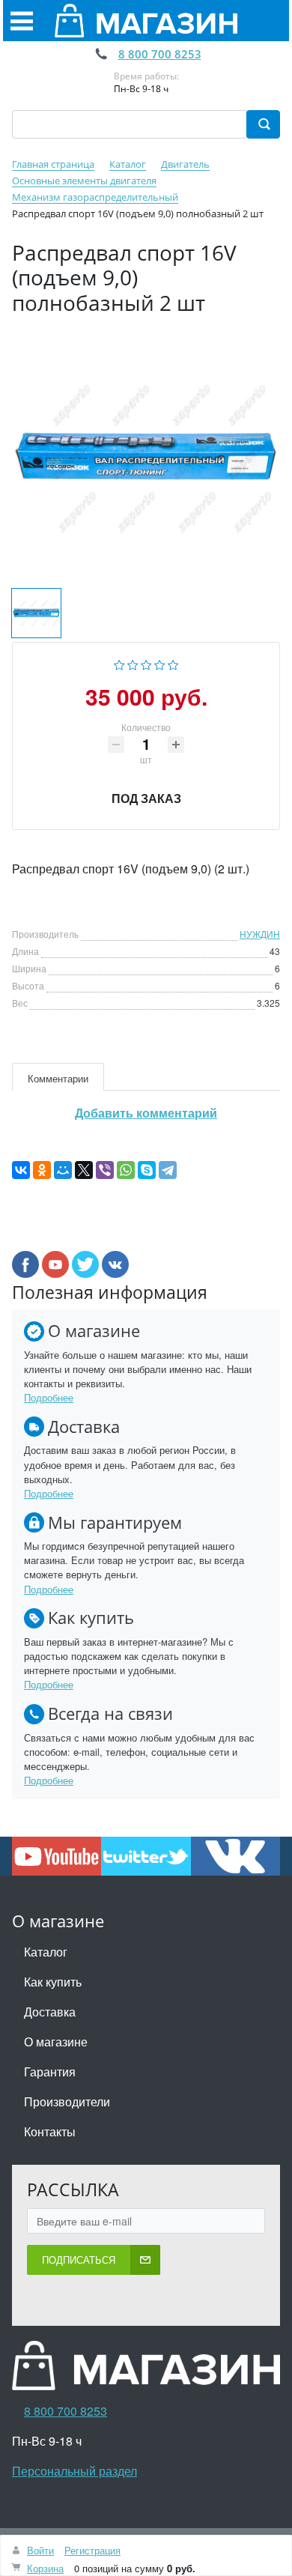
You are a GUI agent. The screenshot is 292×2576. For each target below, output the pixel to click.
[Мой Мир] (63, 1170)
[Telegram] (168, 1170)
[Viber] (105, 1170)
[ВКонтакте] (21, 1170)
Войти (40, 2550)
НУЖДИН (260, 934)
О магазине (56, 2042)
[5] (173, 663)
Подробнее (49, 1397)
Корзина (45, 2568)
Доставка (50, 2012)
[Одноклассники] (42, 1170)
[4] (160, 663)
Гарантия (50, 2072)
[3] (146, 663)
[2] (133, 663)
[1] (119, 663)
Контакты (50, 2131)
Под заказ (146, 798)
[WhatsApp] (126, 1170)
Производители (67, 2101)
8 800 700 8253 (160, 54)
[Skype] (147, 1170)
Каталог (46, 1952)
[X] (84, 1170)
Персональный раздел (74, 2471)
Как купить (53, 1982)
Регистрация (92, 2550)
